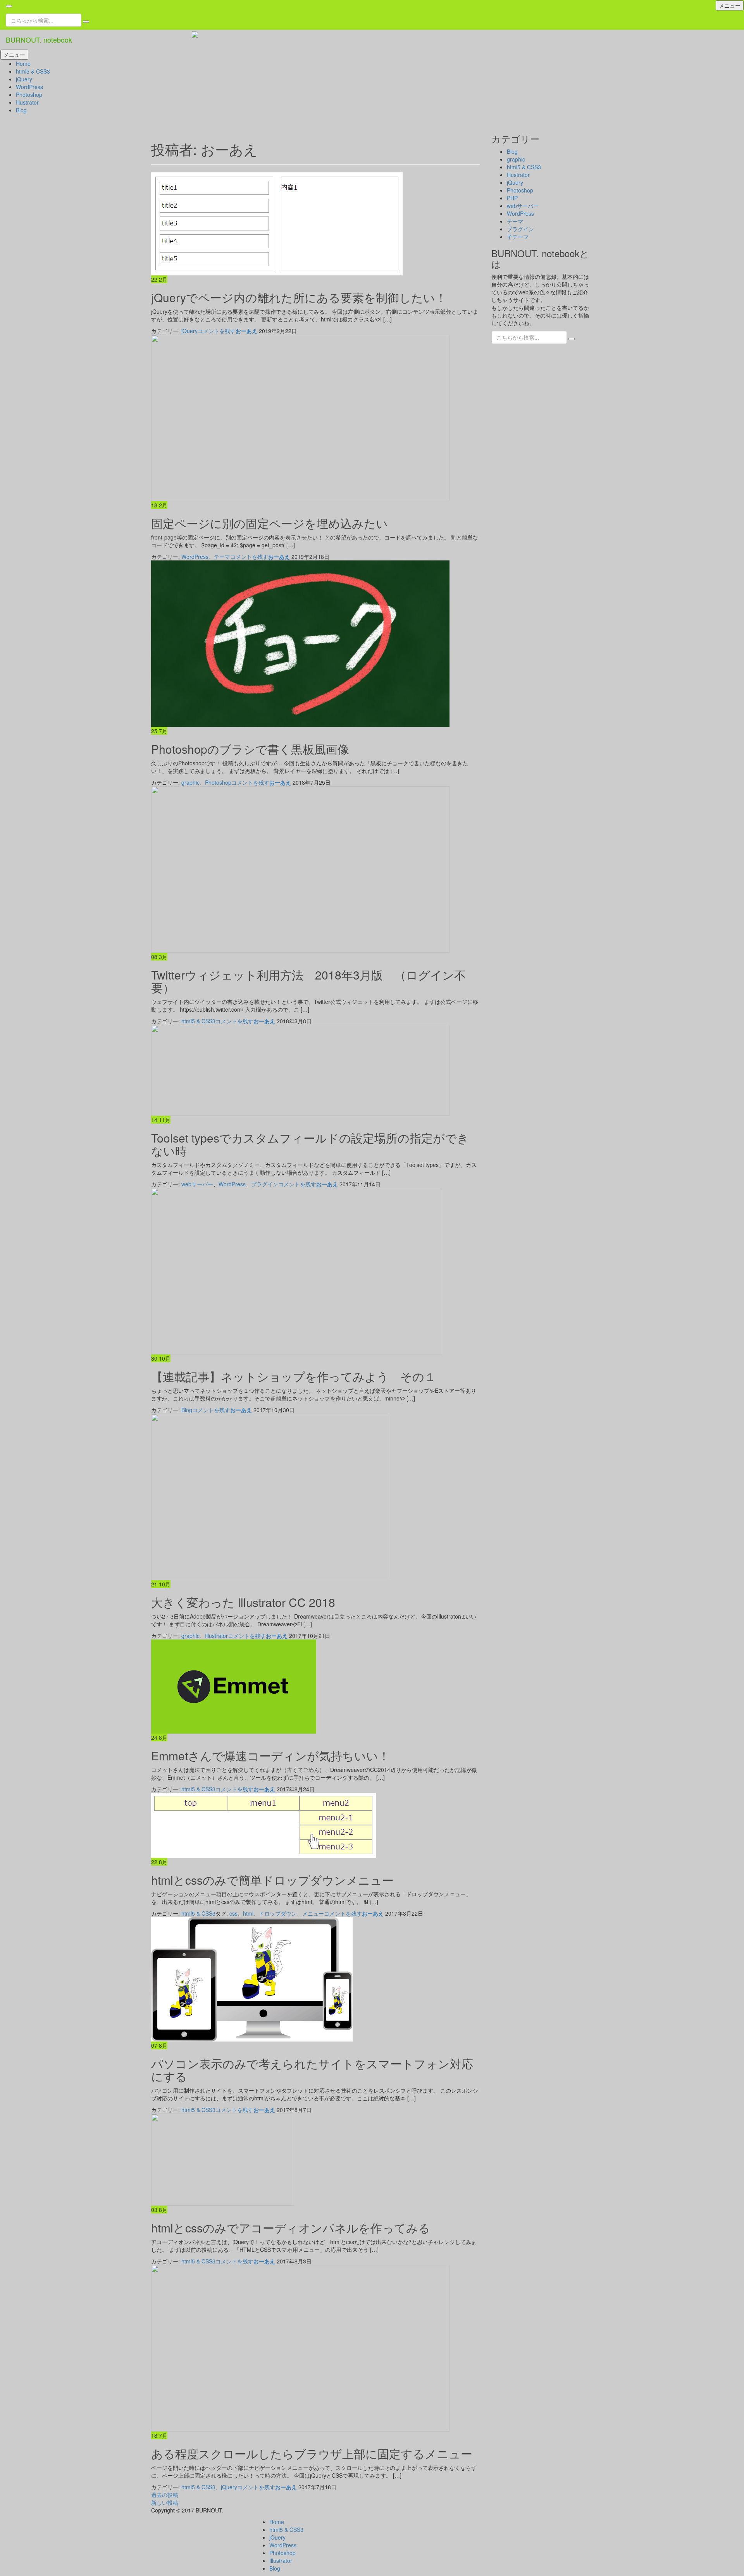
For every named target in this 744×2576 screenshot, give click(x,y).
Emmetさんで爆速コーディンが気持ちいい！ (270, 1755)
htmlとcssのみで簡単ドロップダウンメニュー (272, 1880)
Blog (21, 110)
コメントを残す (217, 331)
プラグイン (265, 1184)
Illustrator (27, 102)
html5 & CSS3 (33, 71)
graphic (190, 782)
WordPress (29, 87)
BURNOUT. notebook (39, 40)
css (233, 1913)
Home (23, 64)
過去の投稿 (165, 2495)
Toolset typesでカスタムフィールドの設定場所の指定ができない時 (310, 1144)
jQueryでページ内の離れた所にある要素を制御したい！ (299, 297)
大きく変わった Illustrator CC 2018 (243, 1602)
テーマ (222, 557)
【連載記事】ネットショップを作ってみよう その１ (294, 1376)
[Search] (86, 22)
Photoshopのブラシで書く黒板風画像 (250, 749)
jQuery (24, 79)
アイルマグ (19, 2522)
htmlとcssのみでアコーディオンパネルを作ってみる (291, 2228)
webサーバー (197, 1184)
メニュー (730, 5)
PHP (512, 198)
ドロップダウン (278, 1913)
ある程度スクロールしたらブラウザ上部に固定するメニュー (312, 2453)
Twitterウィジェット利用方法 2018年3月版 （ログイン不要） (308, 981)
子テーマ (518, 237)
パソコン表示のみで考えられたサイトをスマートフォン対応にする (312, 2070)
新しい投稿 (165, 2502)
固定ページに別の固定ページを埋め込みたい (270, 523)
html (248, 1913)
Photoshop (29, 95)
